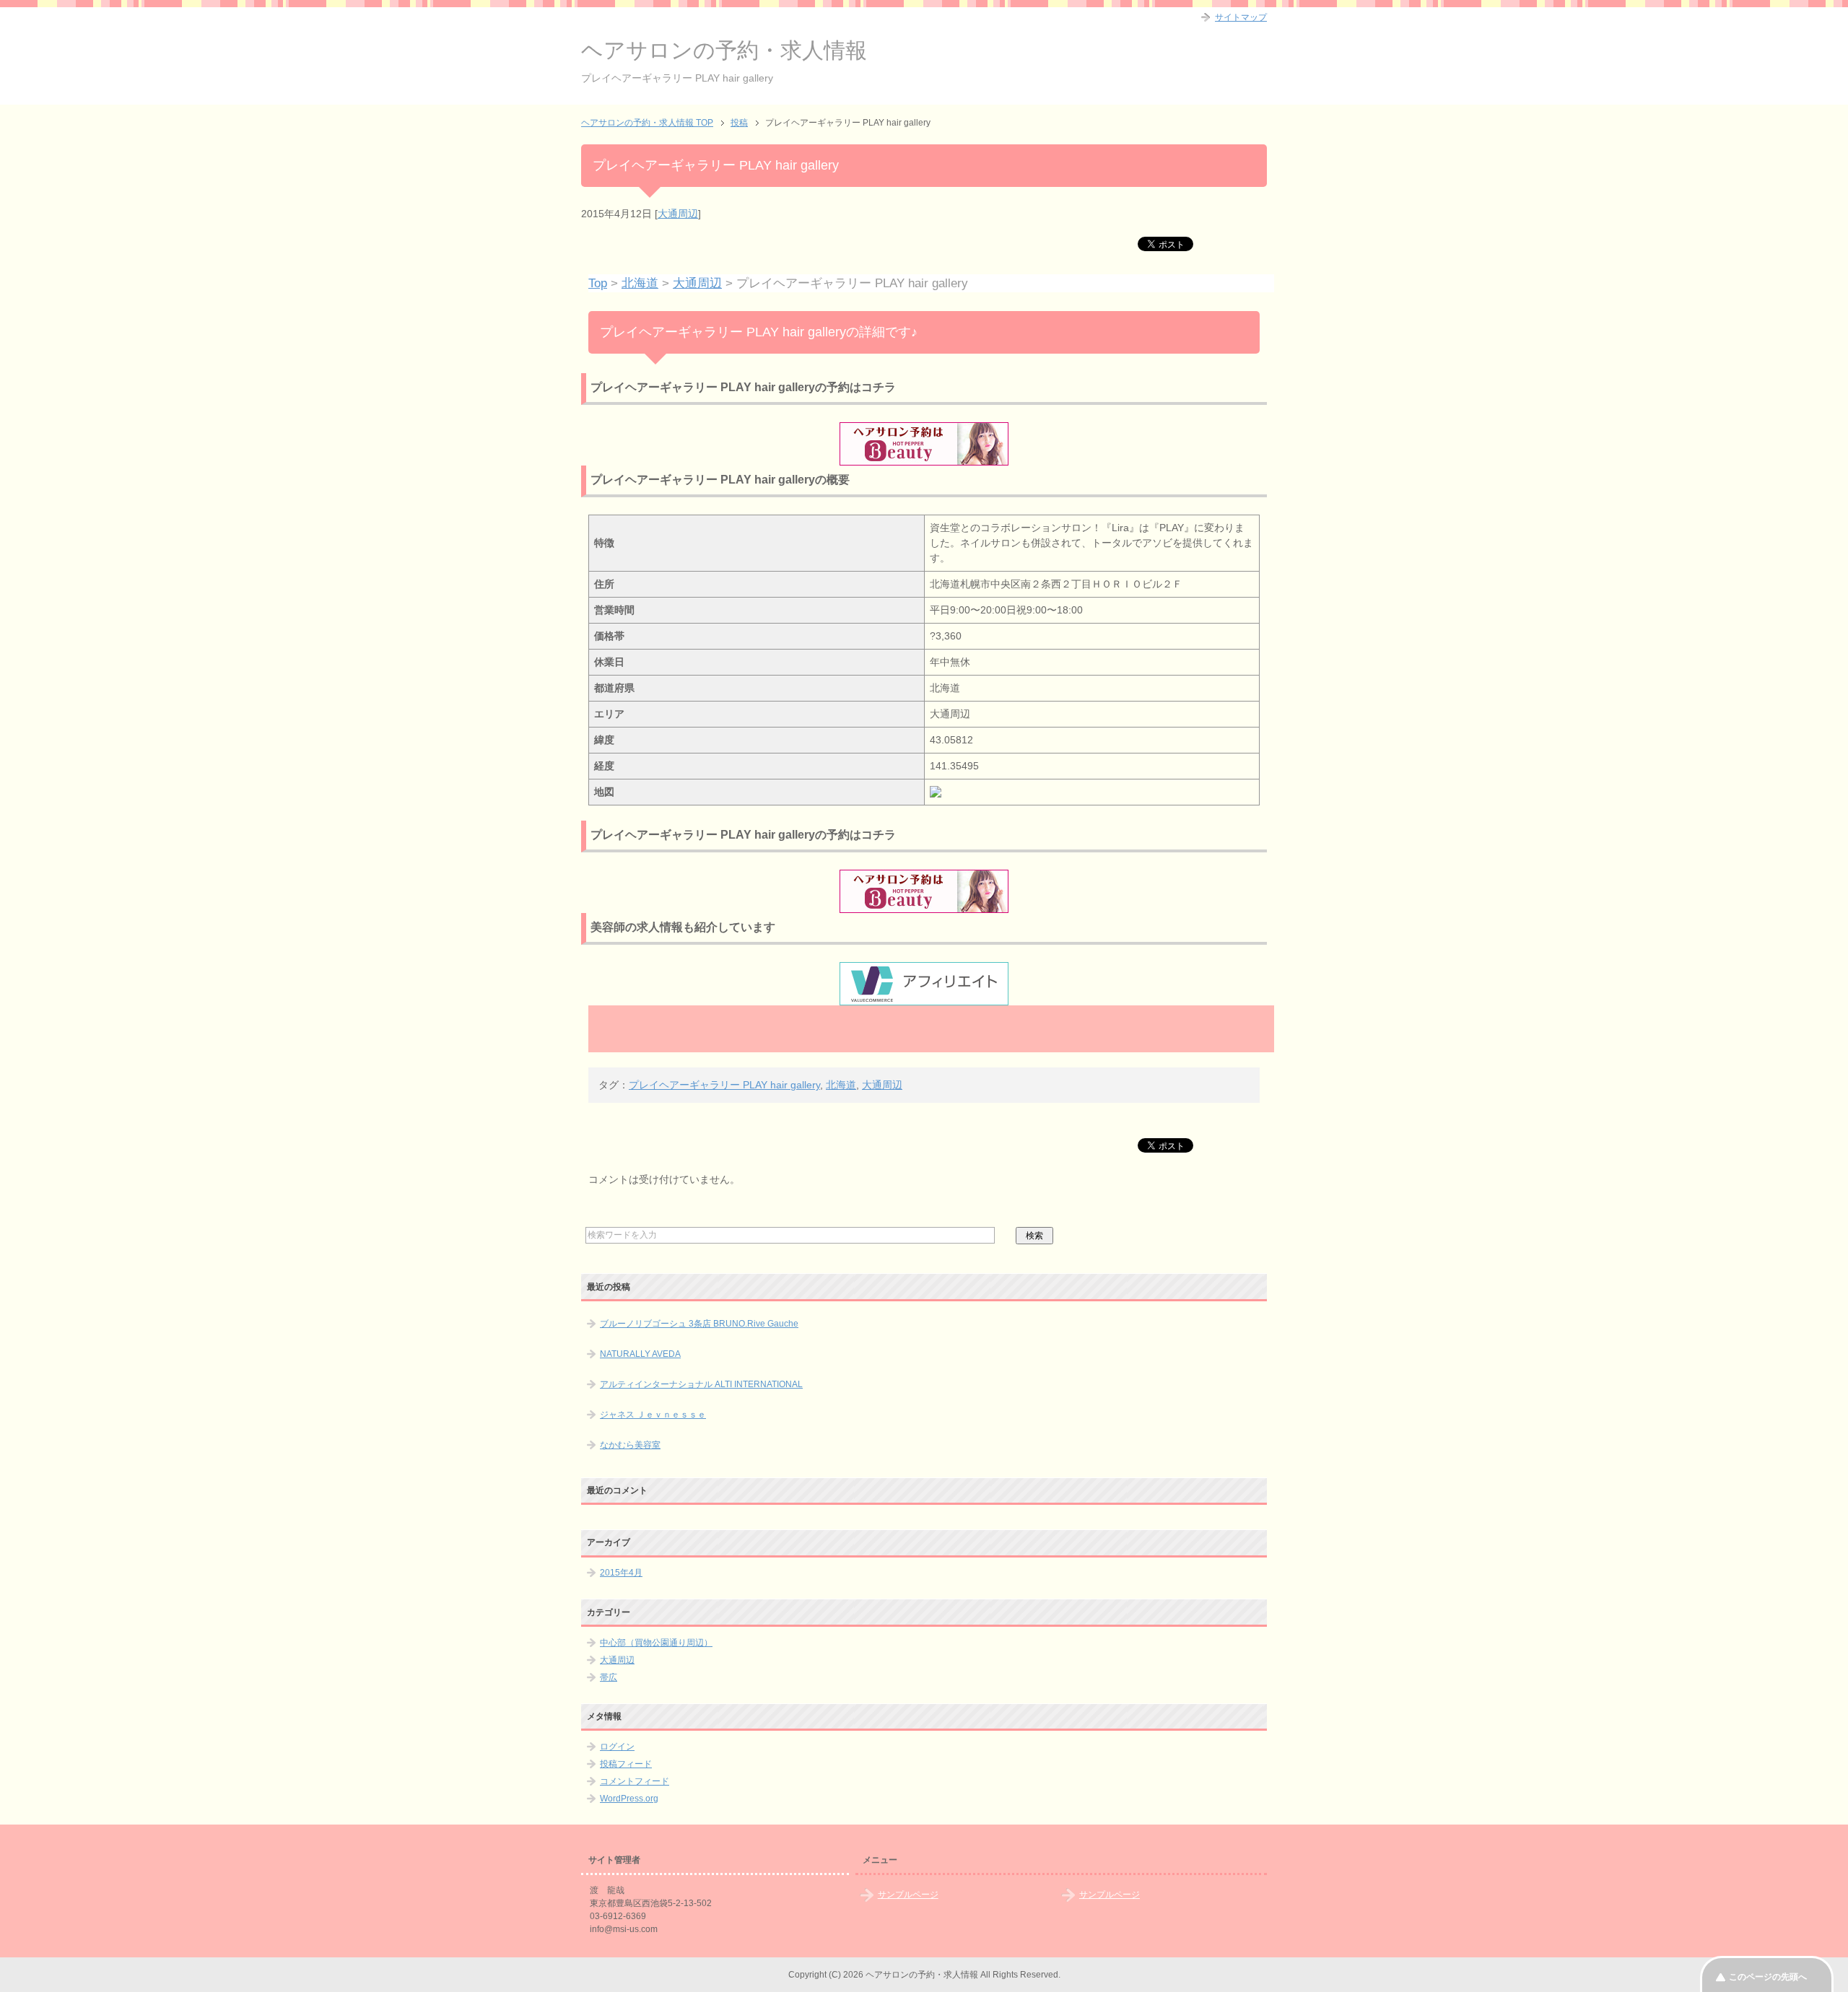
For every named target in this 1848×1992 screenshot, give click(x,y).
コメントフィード (635, 1781)
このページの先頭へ (1768, 1977)
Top (598, 283)
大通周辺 (678, 214)
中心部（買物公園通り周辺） (656, 1643)
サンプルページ (908, 1895)
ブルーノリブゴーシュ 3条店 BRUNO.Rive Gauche (699, 1324)
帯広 (609, 1677)
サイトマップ (1241, 17)
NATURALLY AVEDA (640, 1354)
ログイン (617, 1747)
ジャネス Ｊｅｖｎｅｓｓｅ (653, 1415)
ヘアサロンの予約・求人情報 (724, 50)
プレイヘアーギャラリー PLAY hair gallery (724, 1085)
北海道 (640, 283)
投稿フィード (626, 1764)
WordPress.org (629, 1799)
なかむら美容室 (630, 1445)
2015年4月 (621, 1573)
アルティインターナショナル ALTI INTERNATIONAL (701, 1384)
